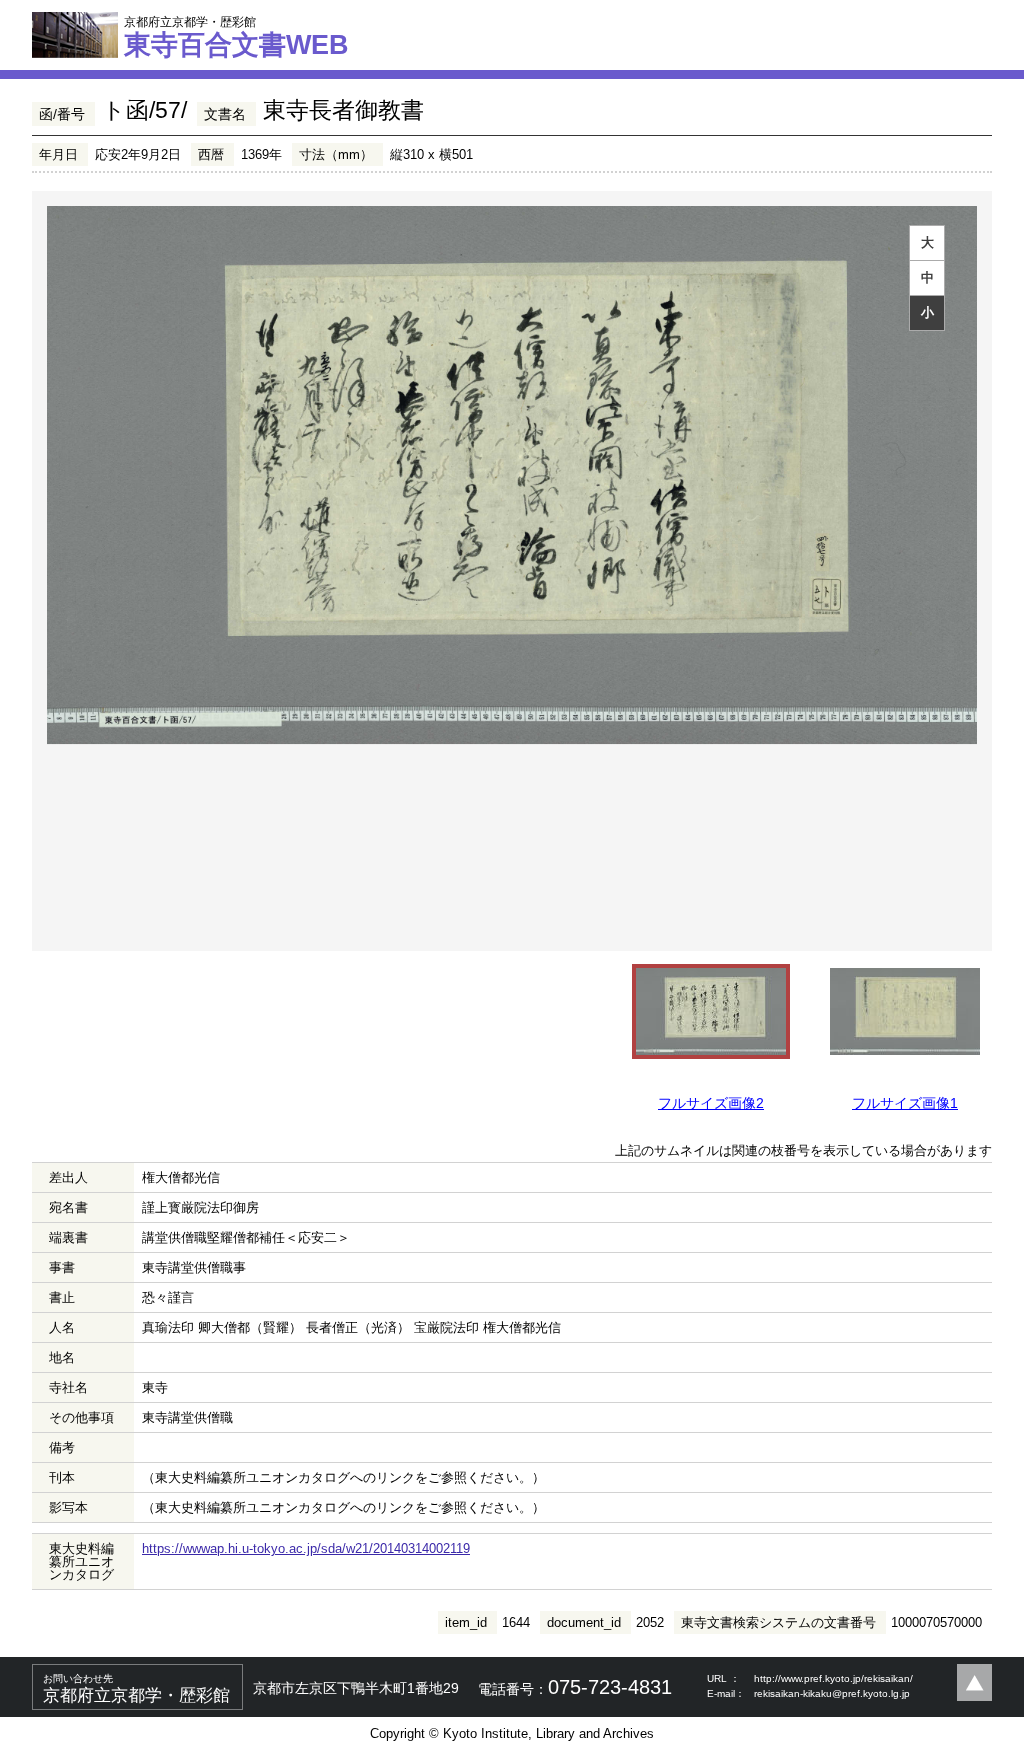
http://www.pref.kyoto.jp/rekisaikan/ (833, 1678)
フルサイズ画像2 (711, 1103)
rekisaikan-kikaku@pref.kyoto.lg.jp (832, 1693)
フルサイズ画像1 (905, 1103)
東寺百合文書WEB (236, 37)
